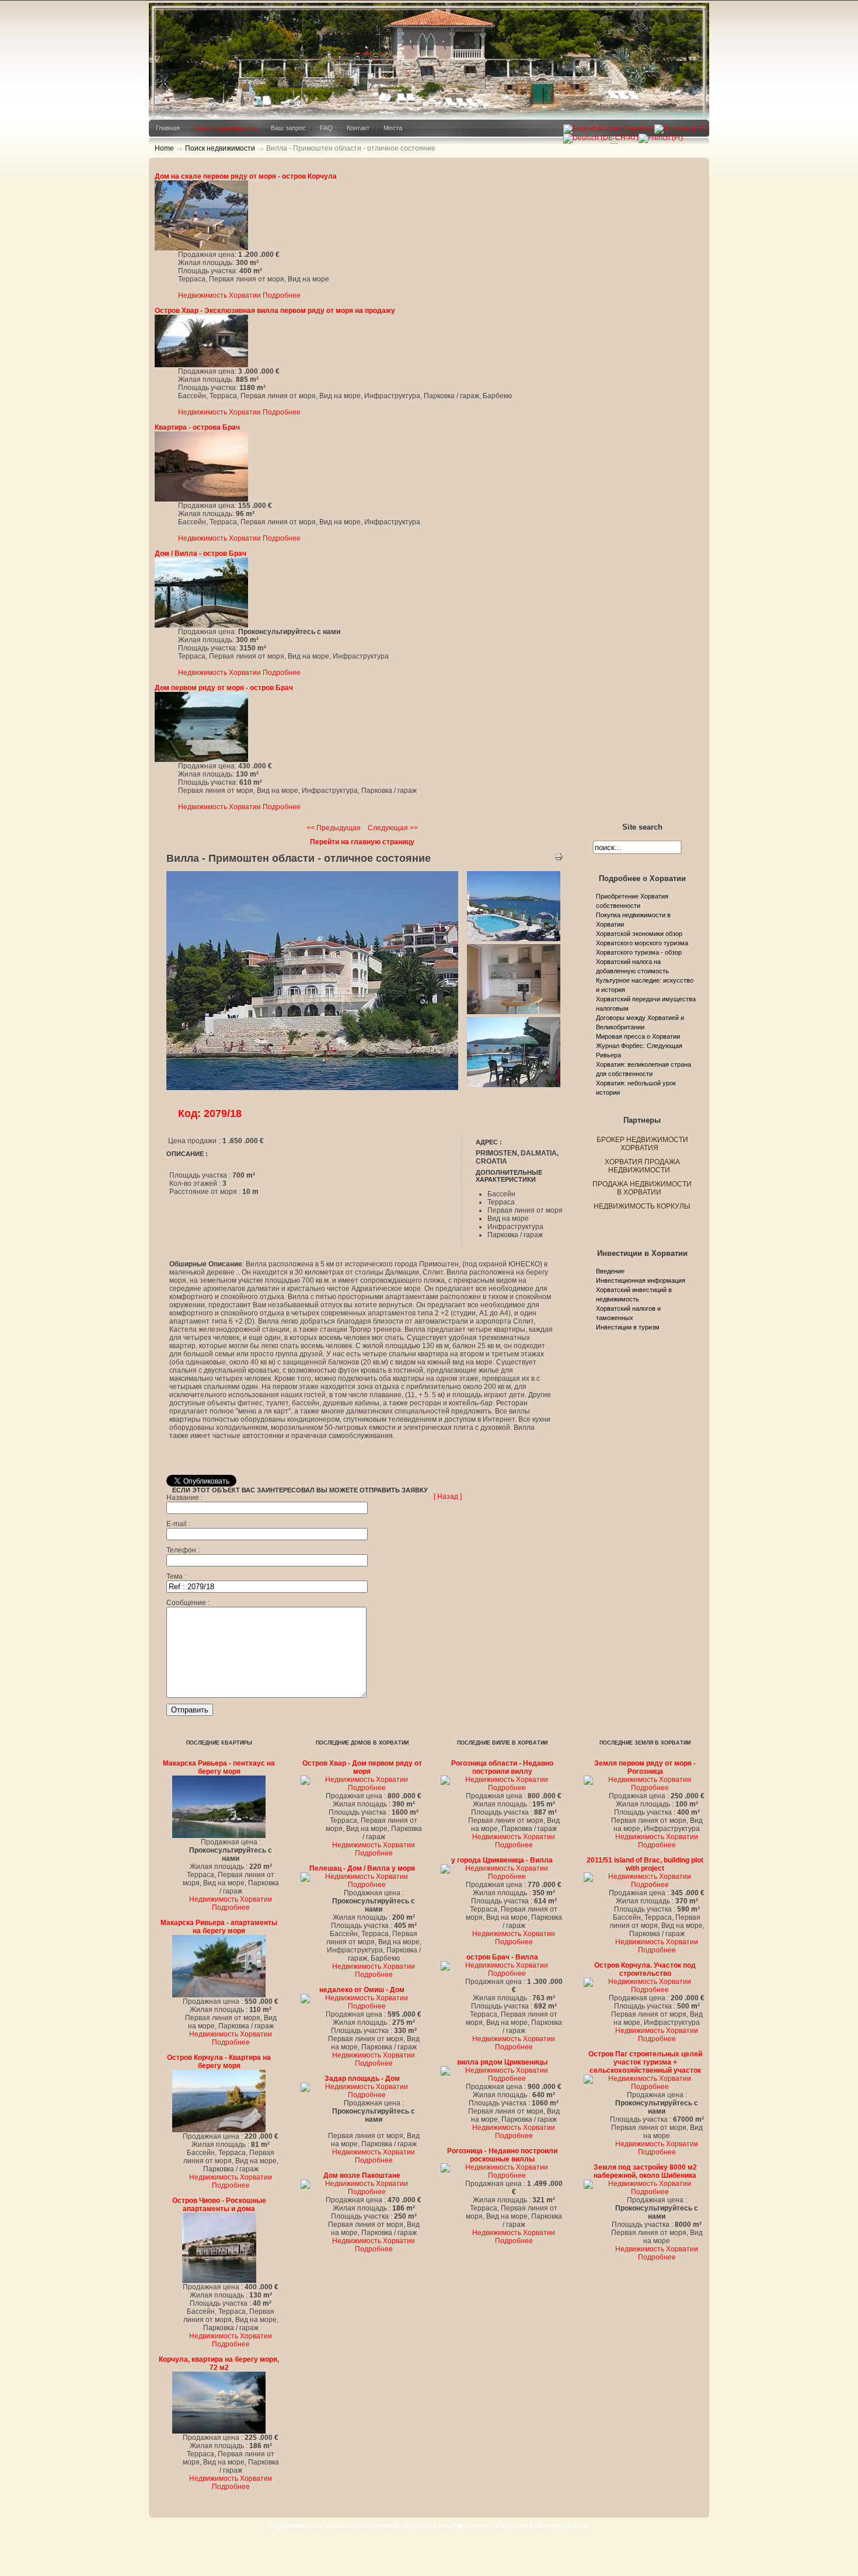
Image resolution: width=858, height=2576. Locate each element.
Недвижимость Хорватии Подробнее (239, 295)
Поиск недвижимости (220, 148)
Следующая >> (393, 828)
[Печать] (559, 859)
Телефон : (183, 1550)
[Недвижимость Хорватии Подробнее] (201, 248)
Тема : (176, 1576)
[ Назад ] (448, 1496)
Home (164, 148)
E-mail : (178, 1524)
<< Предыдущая (334, 828)
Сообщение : (188, 1603)
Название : (184, 1498)
